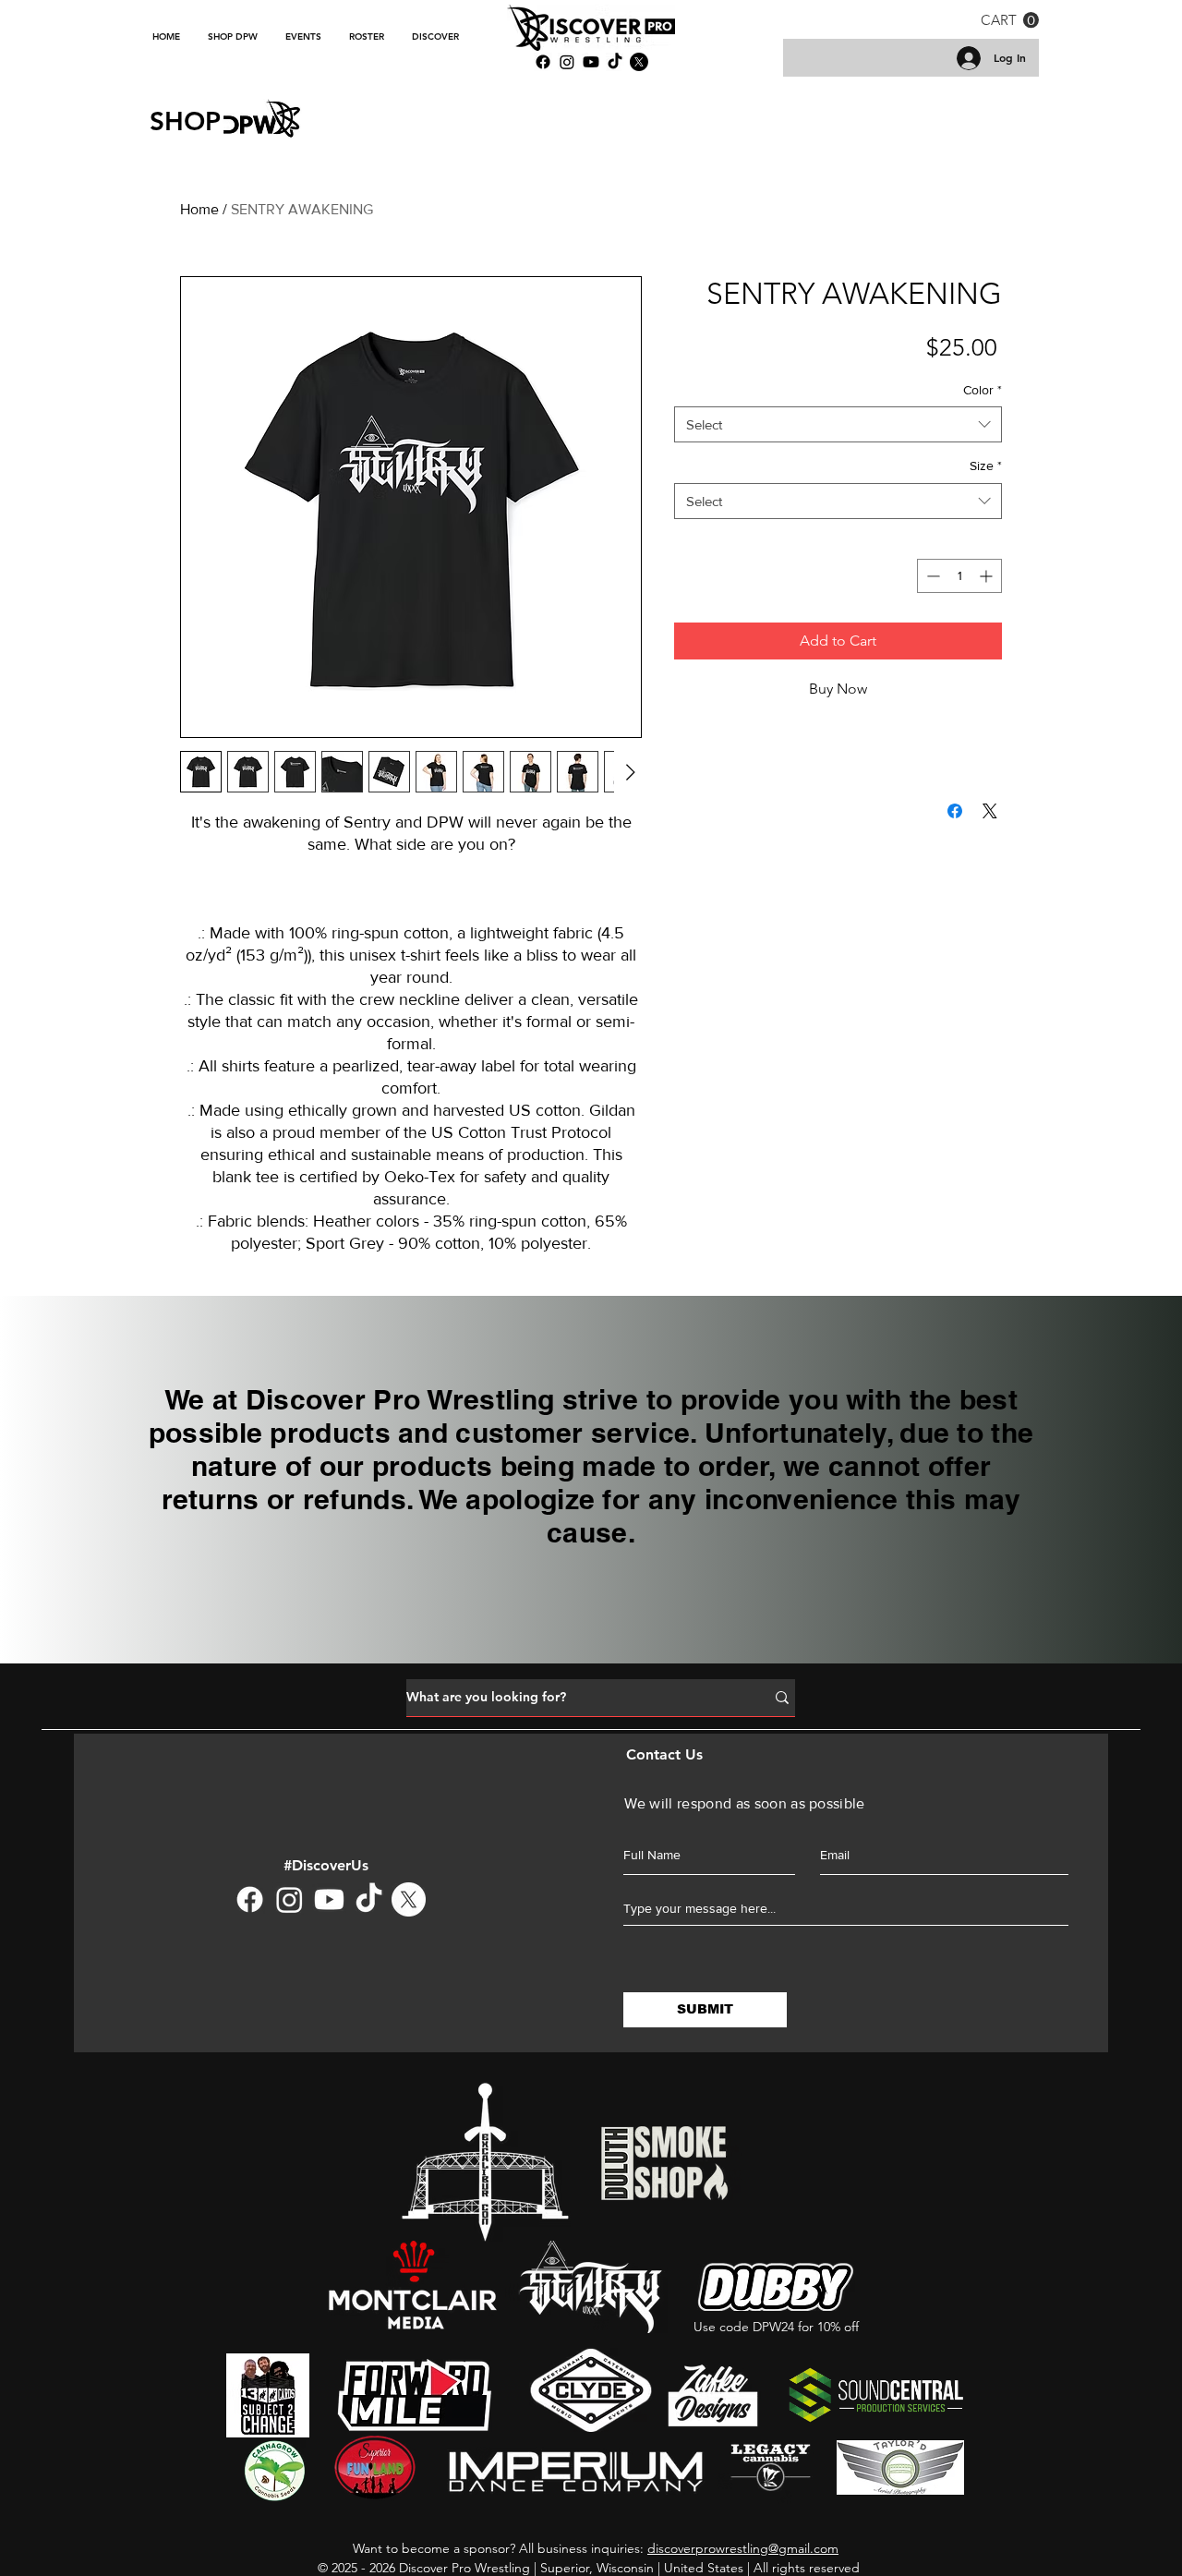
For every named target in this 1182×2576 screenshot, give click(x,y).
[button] (1010, 20)
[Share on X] (990, 811)
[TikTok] (369, 1899)
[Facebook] (250, 1899)
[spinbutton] (959, 576)
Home (199, 209)
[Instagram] (567, 62)
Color (983, 390)
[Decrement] (931, 576)
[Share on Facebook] (955, 811)
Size (986, 466)
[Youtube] (329, 1899)
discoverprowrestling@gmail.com (743, 2548)
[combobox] (838, 424)
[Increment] (988, 576)
